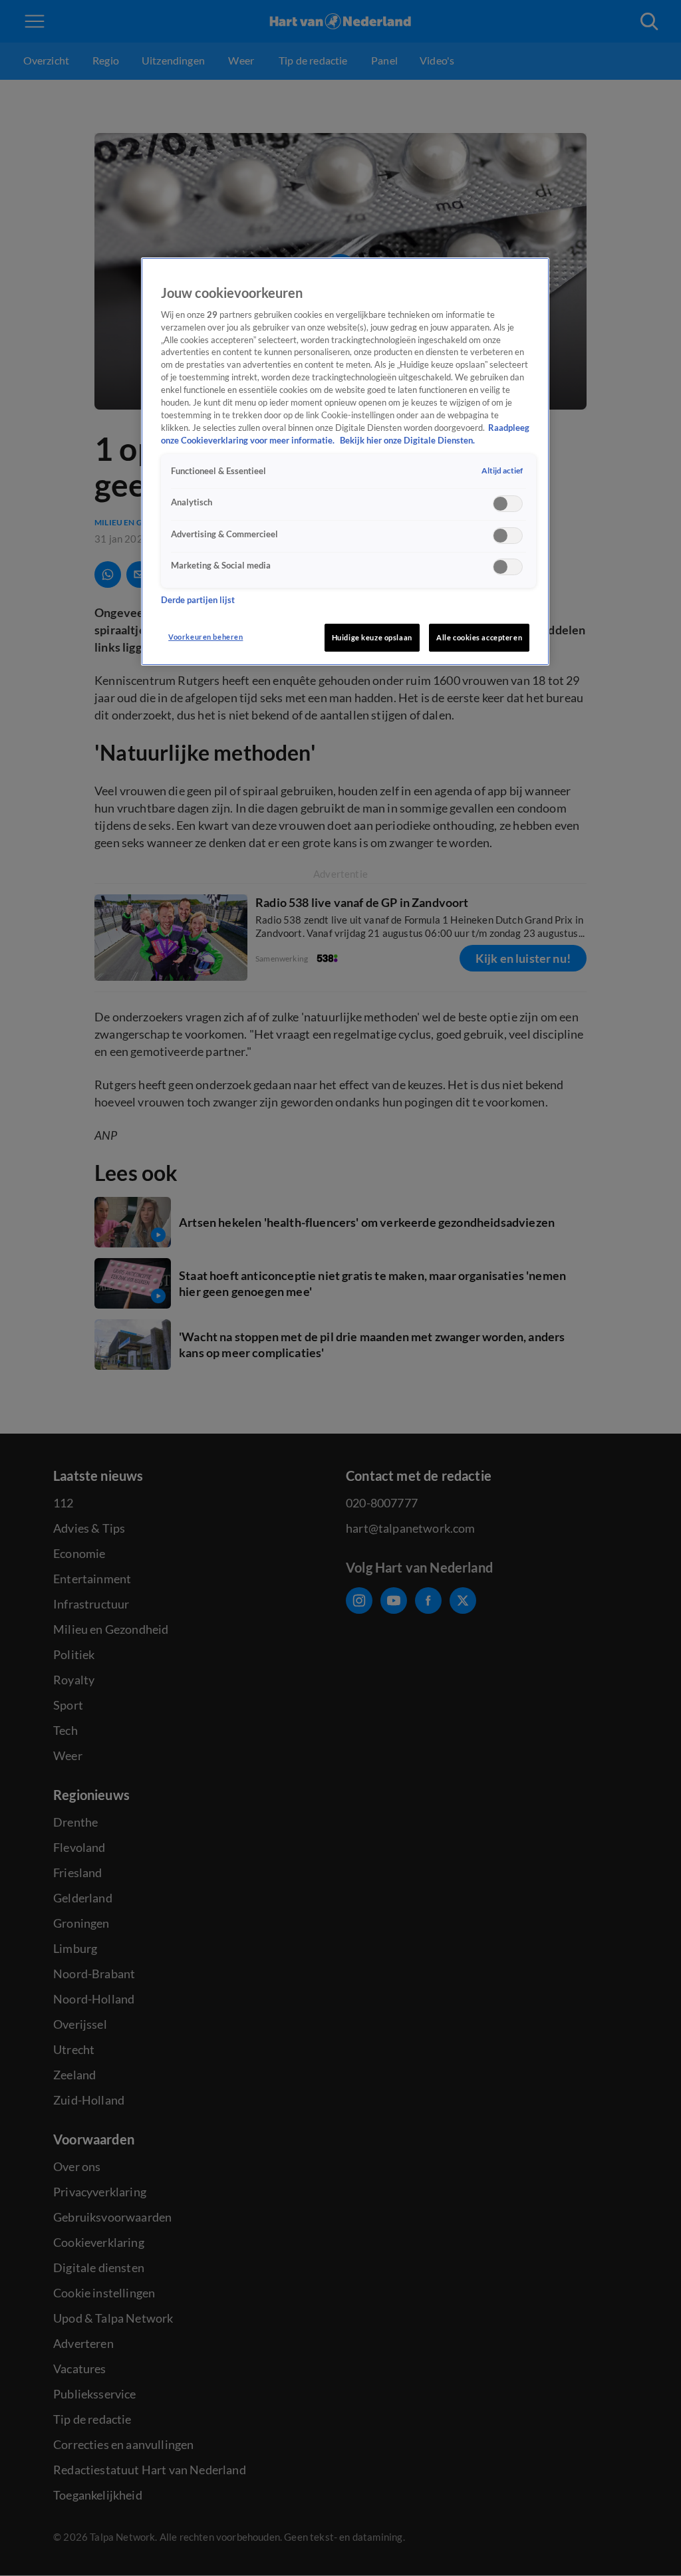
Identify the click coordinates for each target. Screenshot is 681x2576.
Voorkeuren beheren (205, 637)
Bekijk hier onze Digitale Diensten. (407, 441)
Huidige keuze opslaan (372, 637)
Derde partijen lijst (198, 600)
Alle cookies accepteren (479, 637)
